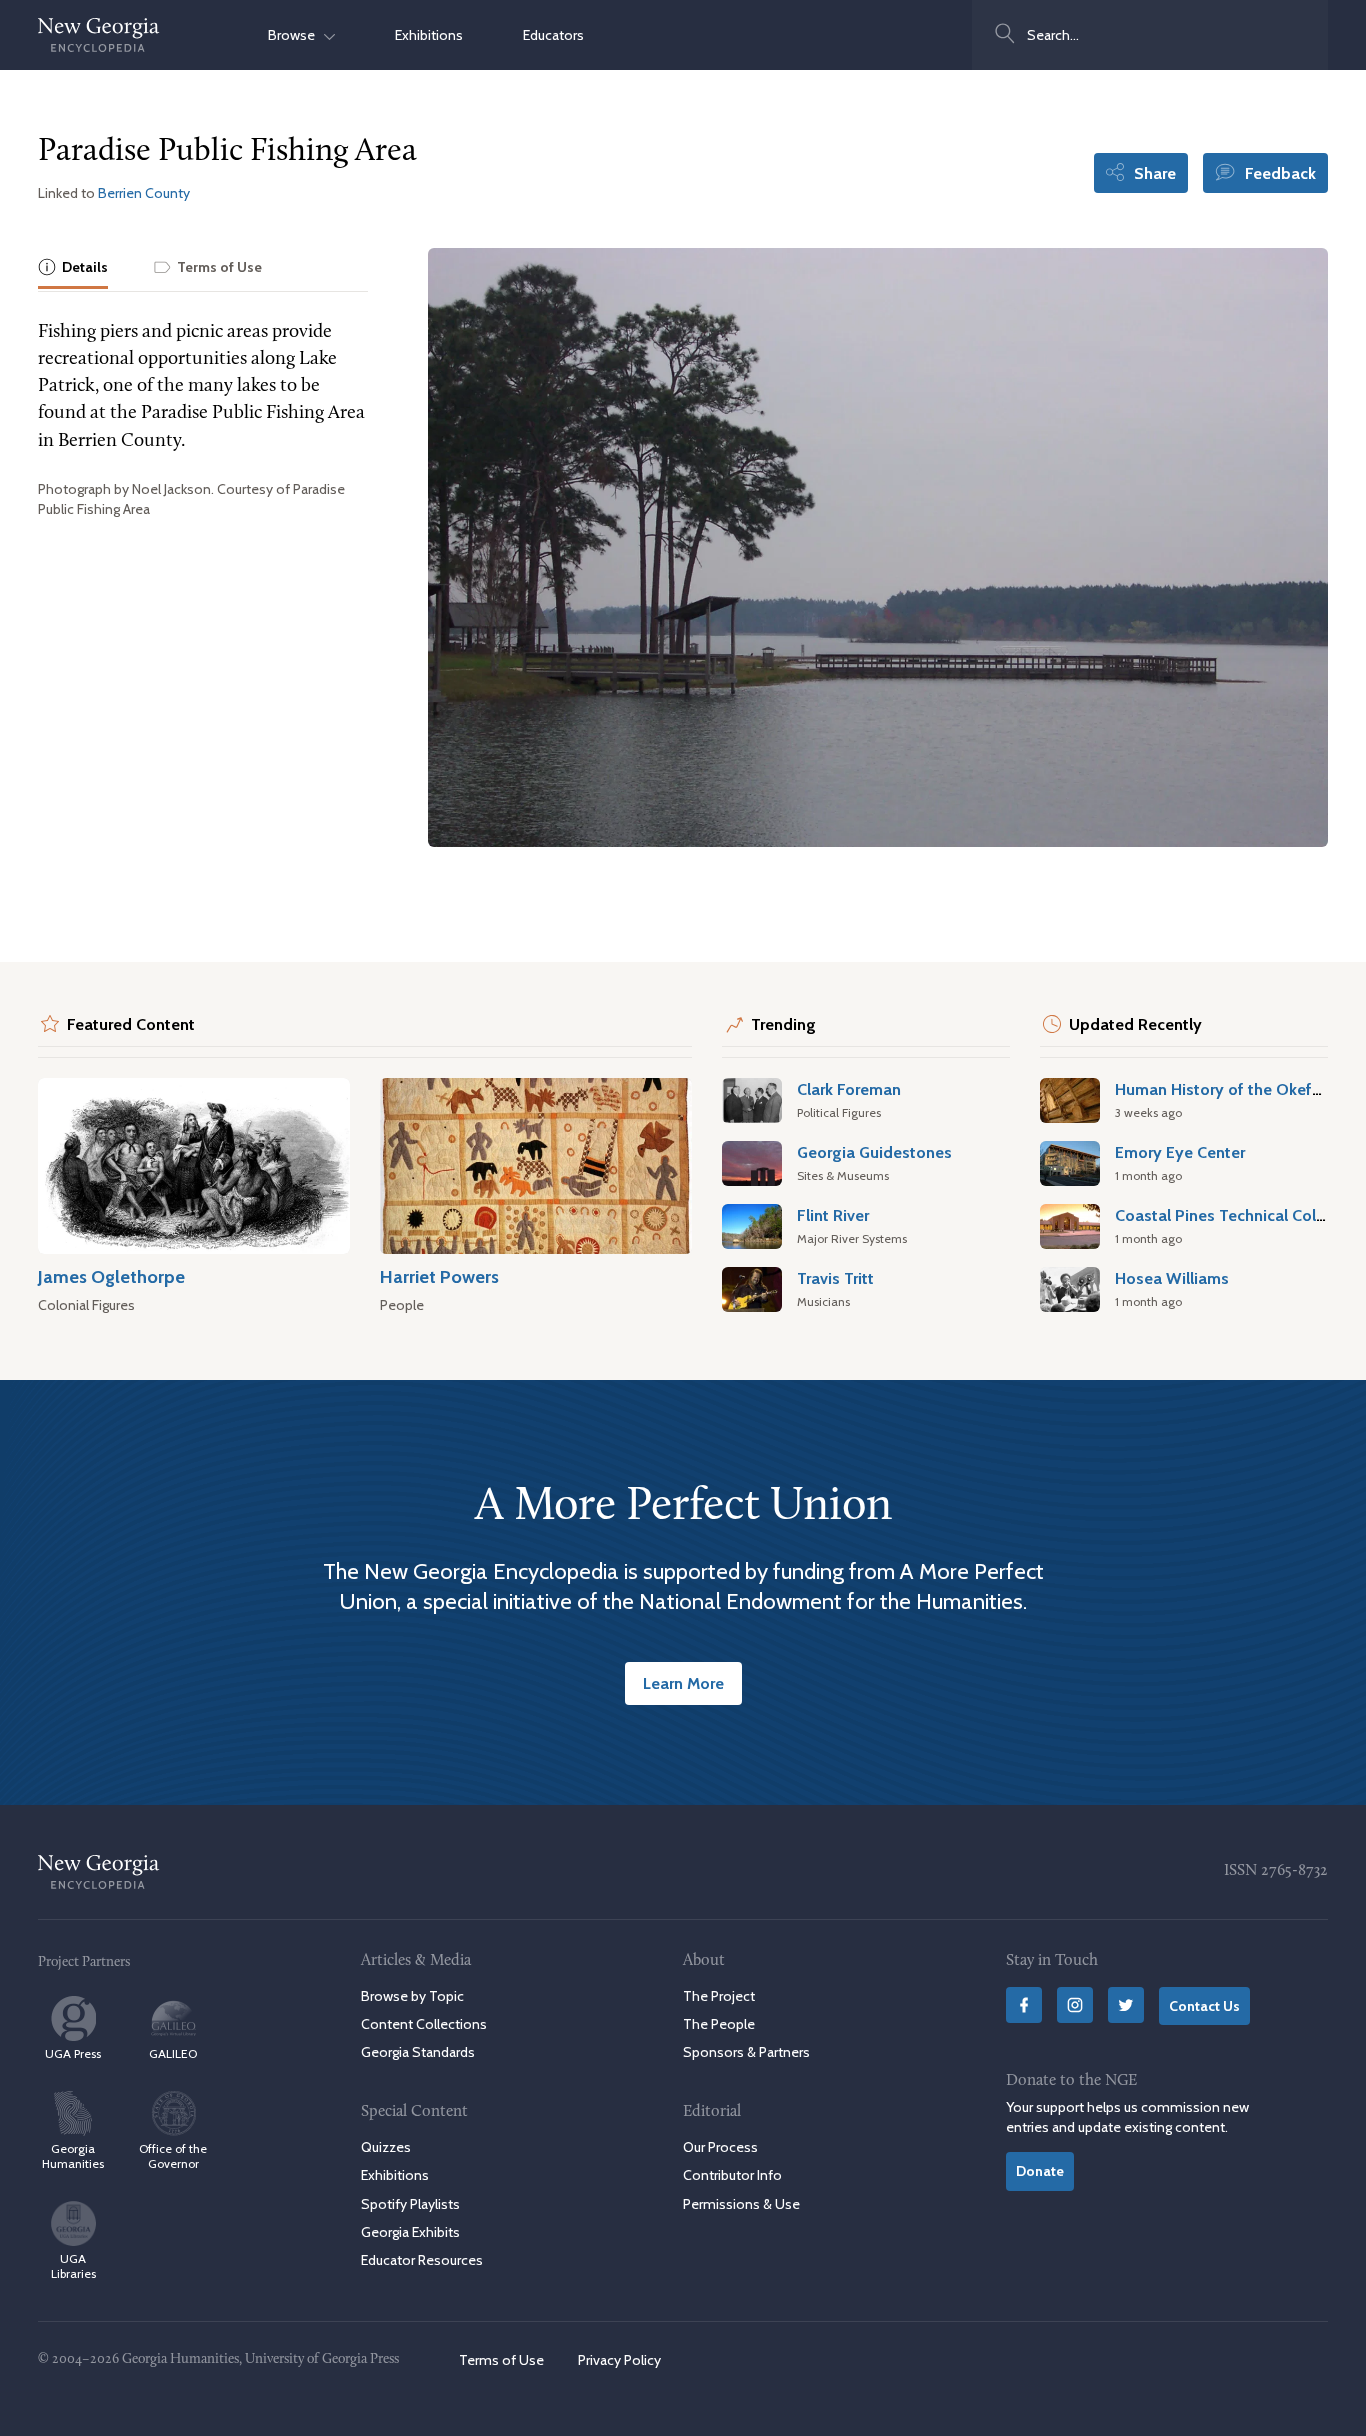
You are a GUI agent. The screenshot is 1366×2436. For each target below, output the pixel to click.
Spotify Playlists (410, 2204)
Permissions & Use (741, 2204)
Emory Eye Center (1180, 1152)
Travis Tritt (835, 1278)
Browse (296, 35)
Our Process (720, 2147)
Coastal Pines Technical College (1231, 1215)
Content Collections (424, 2024)
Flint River (833, 1215)
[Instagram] (1075, 2005)
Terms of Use (501, 2360)
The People (719, 2024)
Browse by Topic (412, 1996)
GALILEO (173, 2053)
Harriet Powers (439, 1276)
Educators (553, 35)
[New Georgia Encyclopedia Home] (99, 35)
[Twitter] (1126, 2005)
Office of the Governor (173, 2156)
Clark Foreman (849, 1089)
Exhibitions (429, 35)
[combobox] (1150, 35)
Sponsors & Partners (746, 2052)
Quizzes (386, 2147)
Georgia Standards (418, 2052)
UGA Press (73, 2053)
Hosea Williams (1172, 1278)
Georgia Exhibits (410, 2232)
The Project (719, 1996)
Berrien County (144, 193)
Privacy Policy (619, 2360)
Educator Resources (422, 2260)
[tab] (73, 268)
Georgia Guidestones (874, 1152)
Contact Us (1204, 2006)
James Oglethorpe (111, 1276)
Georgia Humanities (73, 2156)
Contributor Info (732, 2175)
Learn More (683, 1683)
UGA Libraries (73, 2266)
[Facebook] (1024, 2005)
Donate (1040, 2171)
